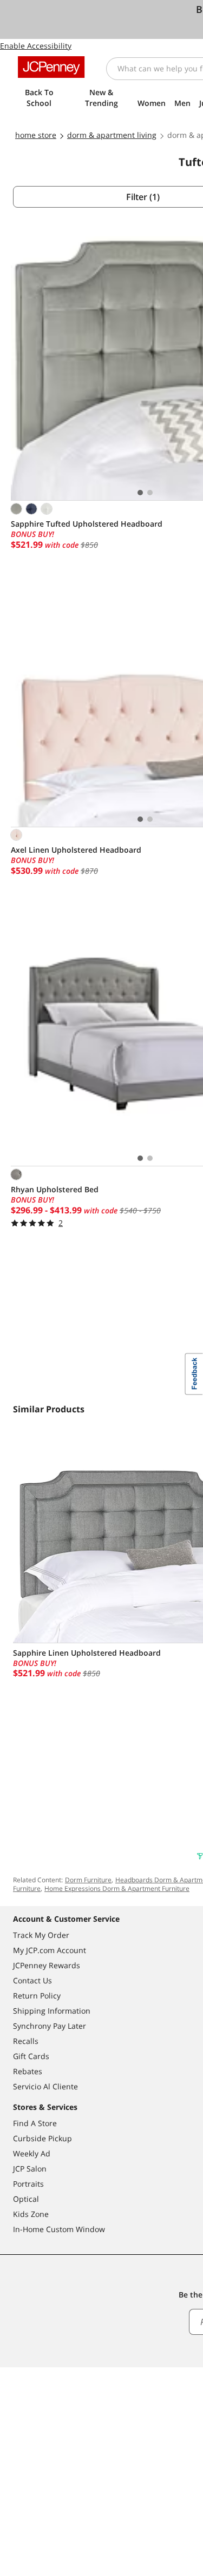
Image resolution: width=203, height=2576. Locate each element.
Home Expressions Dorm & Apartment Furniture (117, 1888)
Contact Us (32, 1980)
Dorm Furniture (88, 1880)
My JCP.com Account (50, 1950)
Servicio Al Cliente (45, 2086)
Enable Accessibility (36, 46)
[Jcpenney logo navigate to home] (51, 67)
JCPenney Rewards (47, 1965)
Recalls (26, 2041)
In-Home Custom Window (59, 2229)
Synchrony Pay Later (50, 2026)
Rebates (28, 2071)
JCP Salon (30, 2169)
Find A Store (35, 2123)
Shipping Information (52, 2011)
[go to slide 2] (150, 493)
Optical (26, 2199)
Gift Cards (31, 2056)
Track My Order (41, 1935)
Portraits (28, 2184)
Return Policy (37, 1996)
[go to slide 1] (140, 493)
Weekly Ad (32, 2153)
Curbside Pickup (42, 2138)
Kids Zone (31, 2214)
